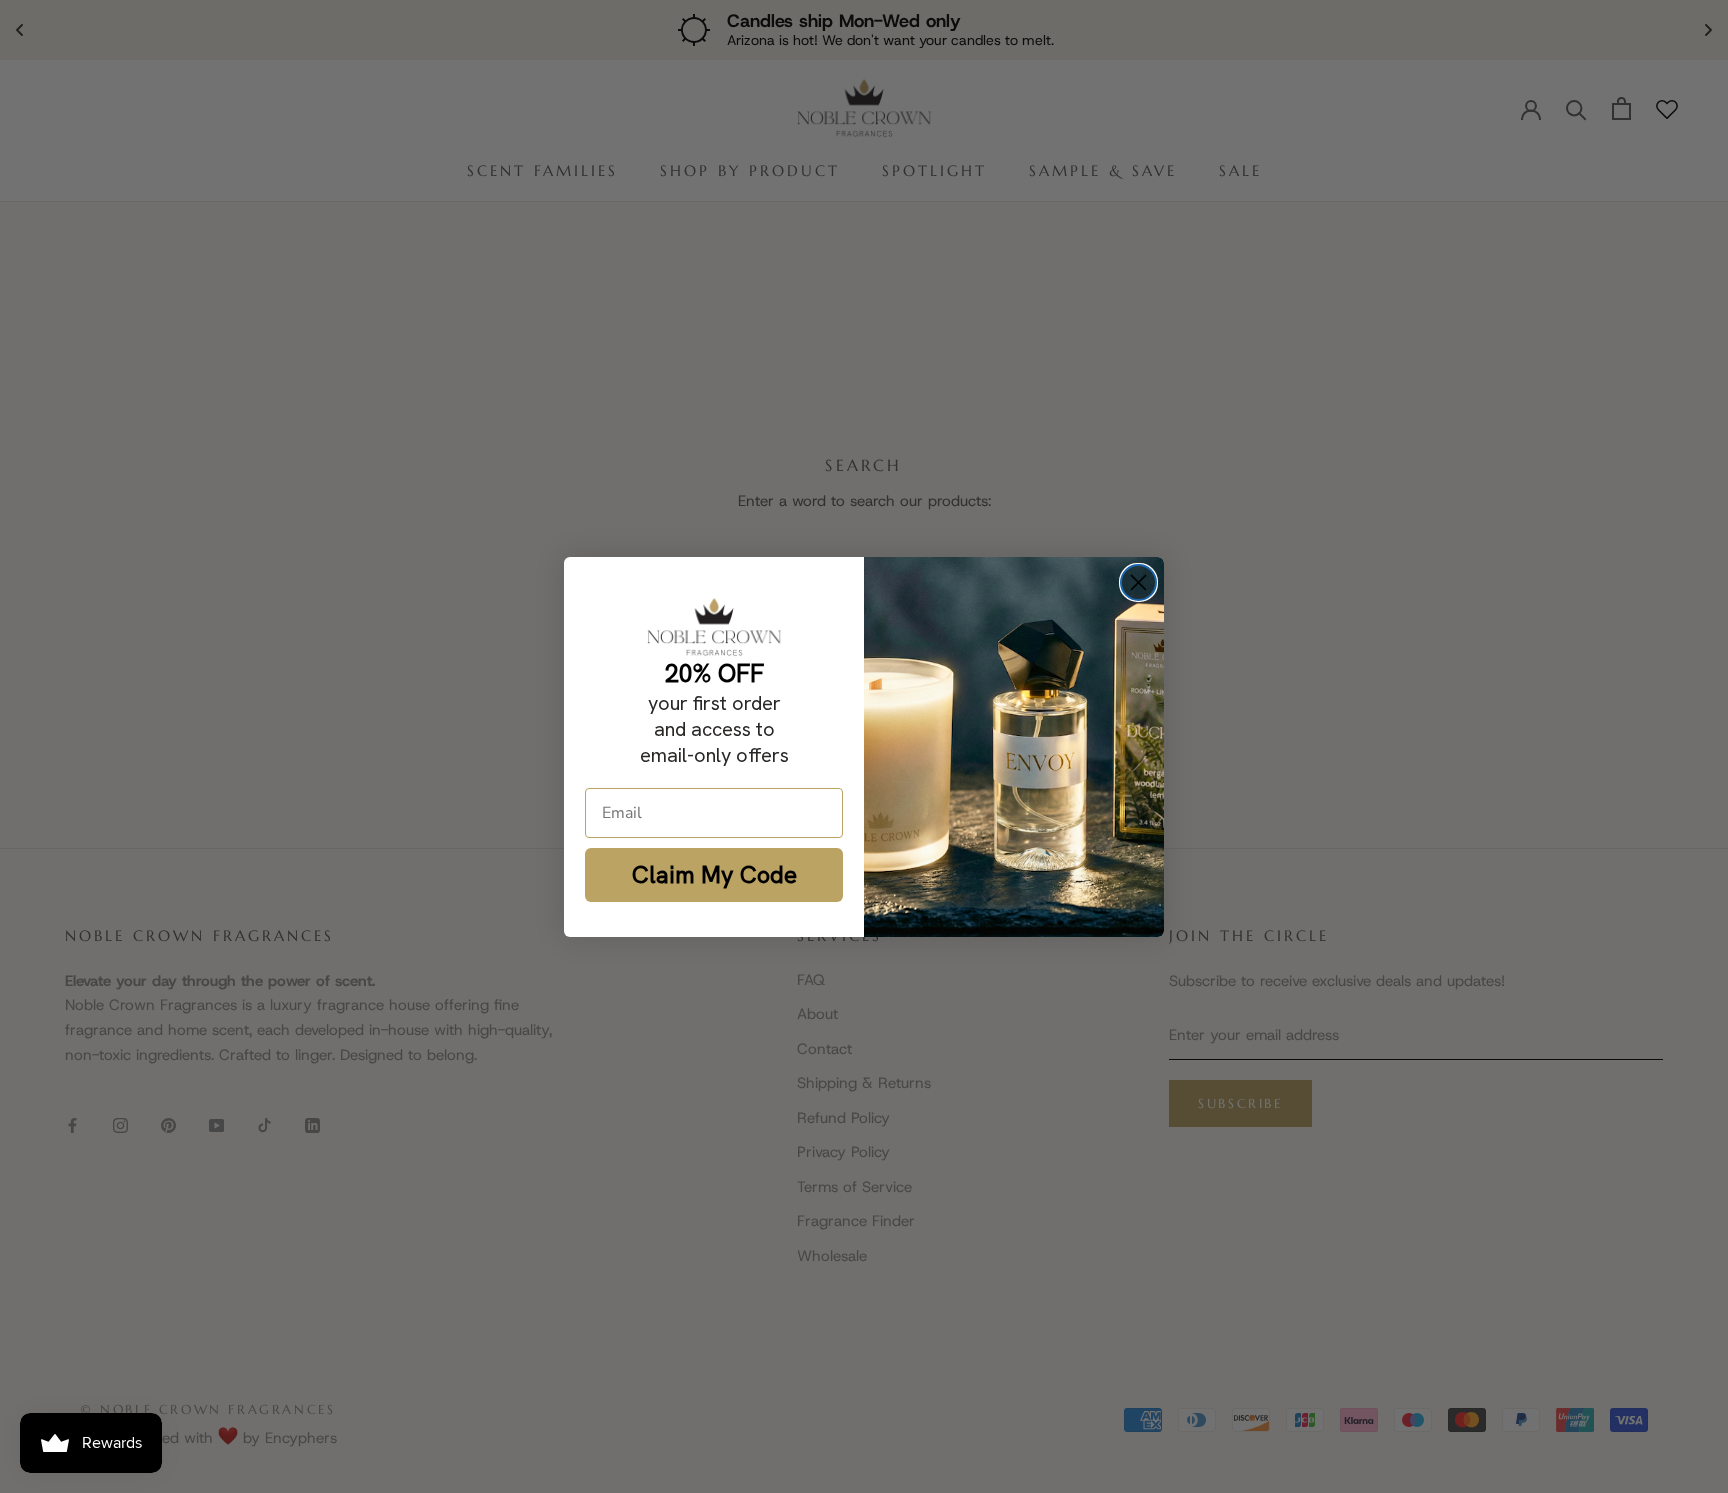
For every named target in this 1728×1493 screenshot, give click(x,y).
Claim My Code (714, 874)
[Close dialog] (1138, 582)
